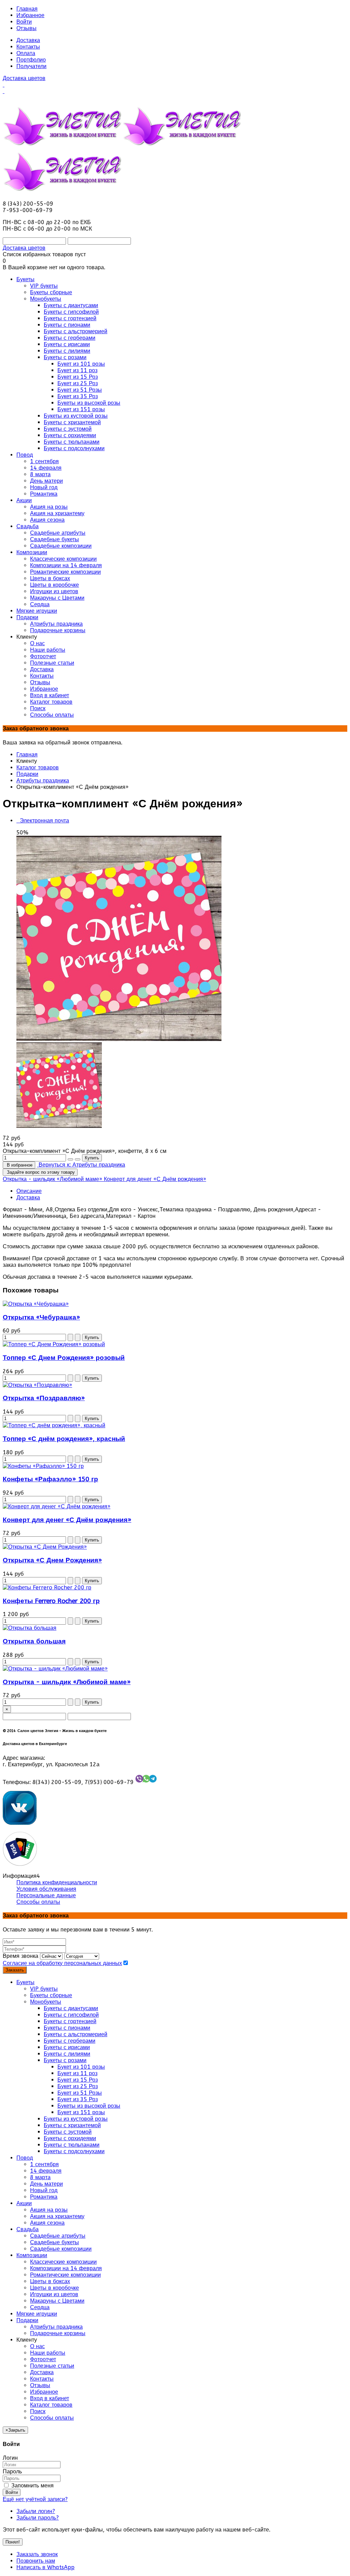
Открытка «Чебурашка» (41, 1317)
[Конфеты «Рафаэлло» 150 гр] (43, 1466)
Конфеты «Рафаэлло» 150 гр (50, 1479)
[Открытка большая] (30, 1628)
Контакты (28, 47)
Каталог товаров (38, 767)
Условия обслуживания (46, 1889)
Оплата (26, 53)
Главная (27, 9)
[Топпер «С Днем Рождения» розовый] (54, 1344)
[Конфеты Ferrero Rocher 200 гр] (47, 1588)
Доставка (28, 40)
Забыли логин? (36, 2511)
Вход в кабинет (50, 2398)
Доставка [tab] (28, 1198)
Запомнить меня (32, 2486)
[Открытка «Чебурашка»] (36, 1304)
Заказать (15, 1970)
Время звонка (21, 1956)
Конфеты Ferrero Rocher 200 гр (51, 1601)
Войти (24, 22)
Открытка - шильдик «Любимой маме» (67, 1682)
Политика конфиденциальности (57, 1882)
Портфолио (31, 60)
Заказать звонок (37, 2554)
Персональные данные (46, 1895)
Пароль (12, 2471)
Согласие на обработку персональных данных (62, 1963)
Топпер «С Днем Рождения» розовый (64, 1358)
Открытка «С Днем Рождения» (52, 1560)
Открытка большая (34, 1641)
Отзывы (26, 28)
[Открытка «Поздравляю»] (37, 1385)
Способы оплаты (38, 1902)
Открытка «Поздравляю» (44, 1398)
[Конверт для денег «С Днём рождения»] (57, 1506)
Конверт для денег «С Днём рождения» (67, 1520)
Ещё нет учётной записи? (35, 2499)
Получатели (31, 66)
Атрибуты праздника (43, 780)
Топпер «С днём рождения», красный (64, 1439)
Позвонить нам (36, 2561)
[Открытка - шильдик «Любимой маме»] (55, 1669)
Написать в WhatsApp (45, 2567)
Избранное (30, 15)
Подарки (27, 774)
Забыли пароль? (38, 2518)
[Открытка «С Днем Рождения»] (45, 1547)
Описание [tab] (29, 1191)
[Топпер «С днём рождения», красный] (54, 1425)
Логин (10, 2458)
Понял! (13, 2542)
